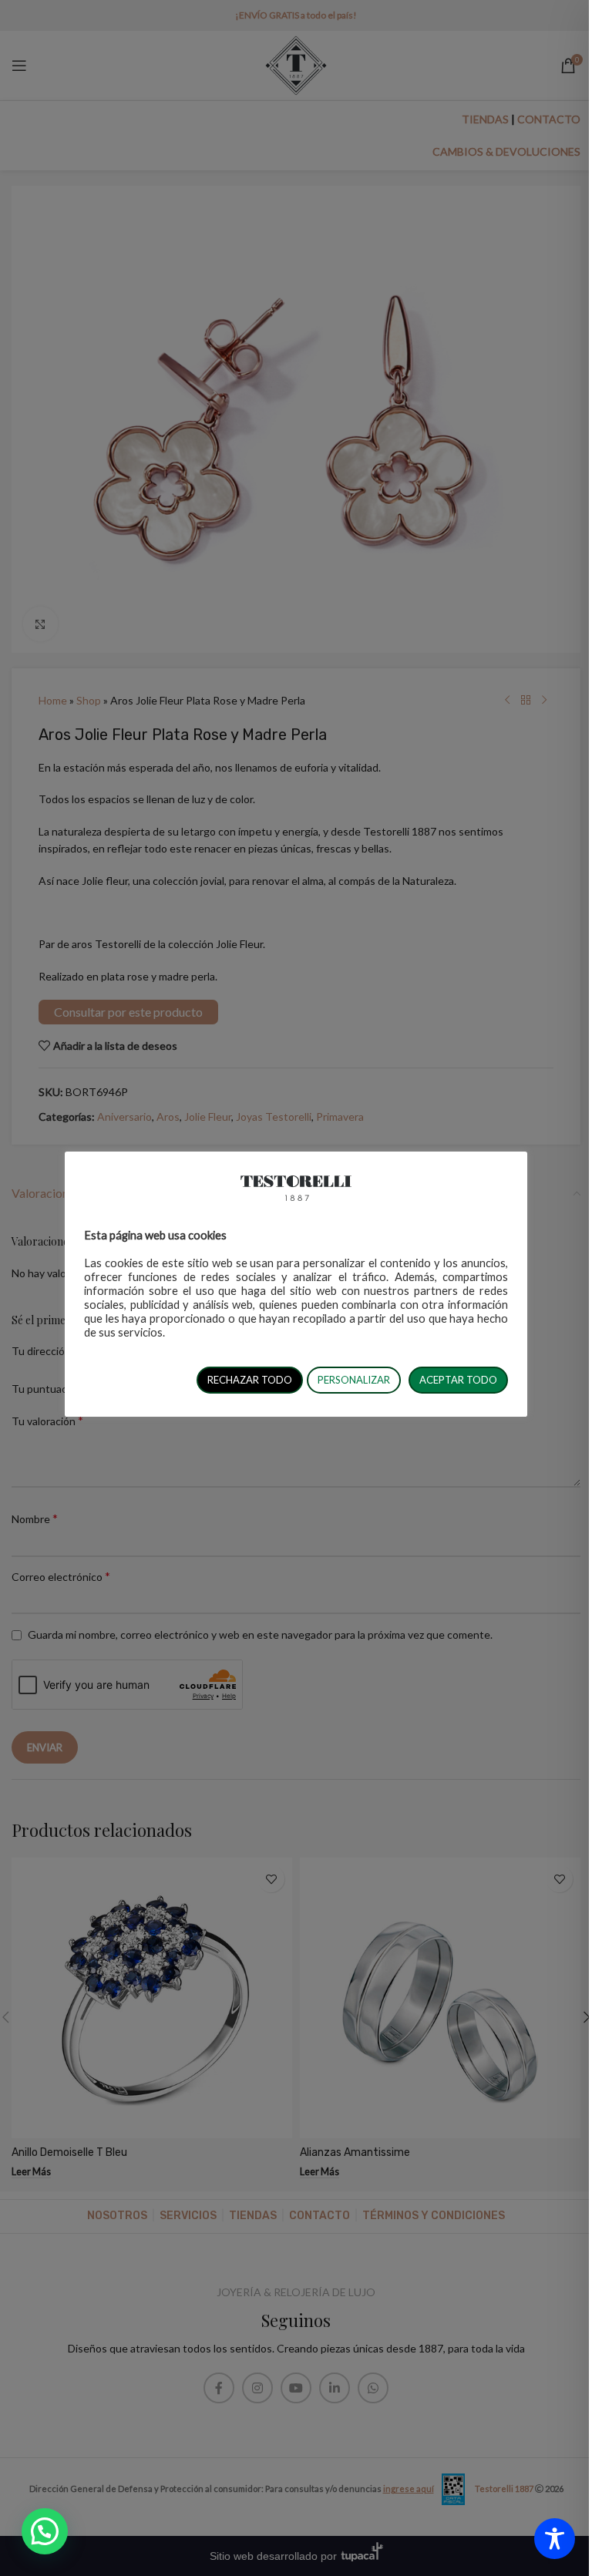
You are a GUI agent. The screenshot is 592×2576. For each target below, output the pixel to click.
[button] (45, 2531)
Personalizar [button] (354, 1380)
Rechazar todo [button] (250, 1380)
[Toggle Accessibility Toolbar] (555, 2539)
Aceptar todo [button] (458, 1380)
